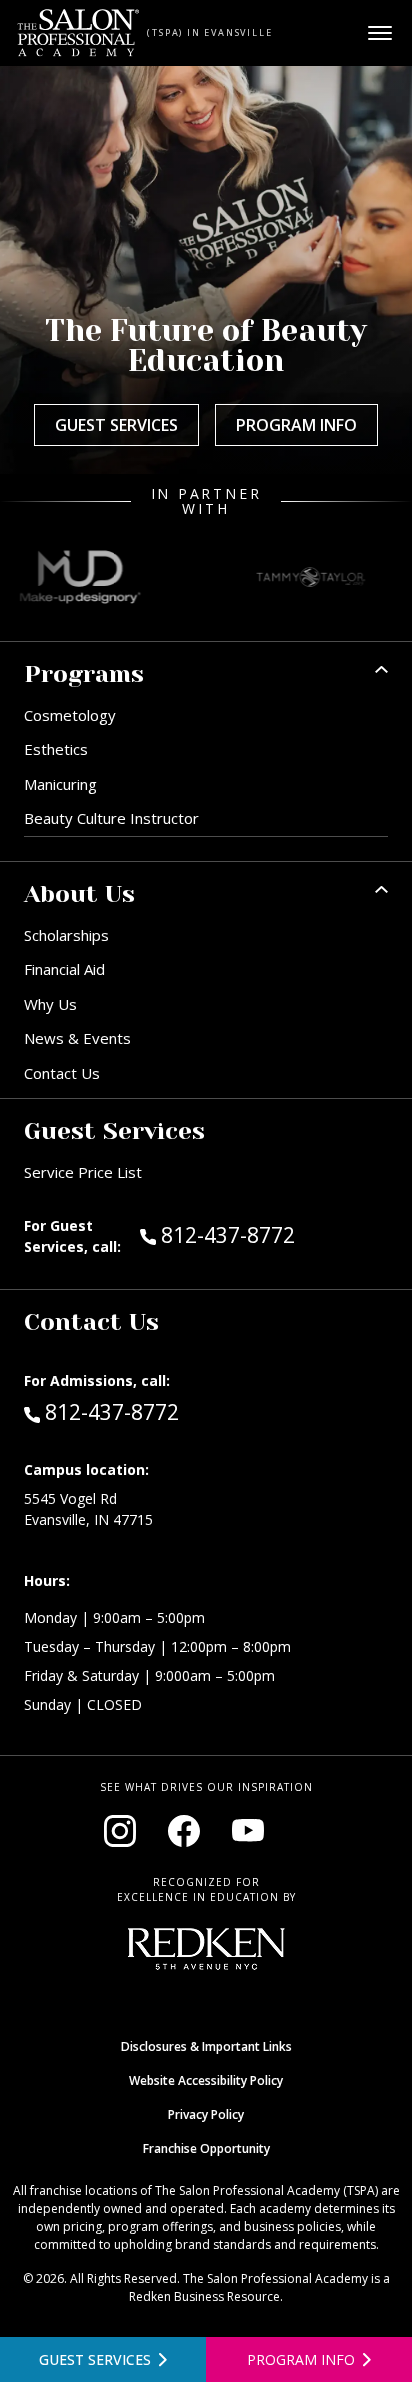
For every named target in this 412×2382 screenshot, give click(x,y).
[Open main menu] (380, 33)
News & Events (77, 1038)
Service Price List (83, 1172)
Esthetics (56, 749)
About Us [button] (79, 894)
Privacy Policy (206, 2114)
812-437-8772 (270, 1234)
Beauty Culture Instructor (111, 818)
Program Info (296, 425)
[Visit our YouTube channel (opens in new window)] (248, 1831)
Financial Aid (64, 969)
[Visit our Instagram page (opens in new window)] (120, 1831)
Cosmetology (70, 715)
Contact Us (62, 1073)
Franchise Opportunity (206, 2148)
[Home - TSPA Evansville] (78, 33)
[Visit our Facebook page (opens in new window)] (184, 1831)
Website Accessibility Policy (206, 2080)
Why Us (50, 1004)
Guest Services (116, 425)
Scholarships (66, 935)
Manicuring (60, 784)
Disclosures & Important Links (206, 2046)
